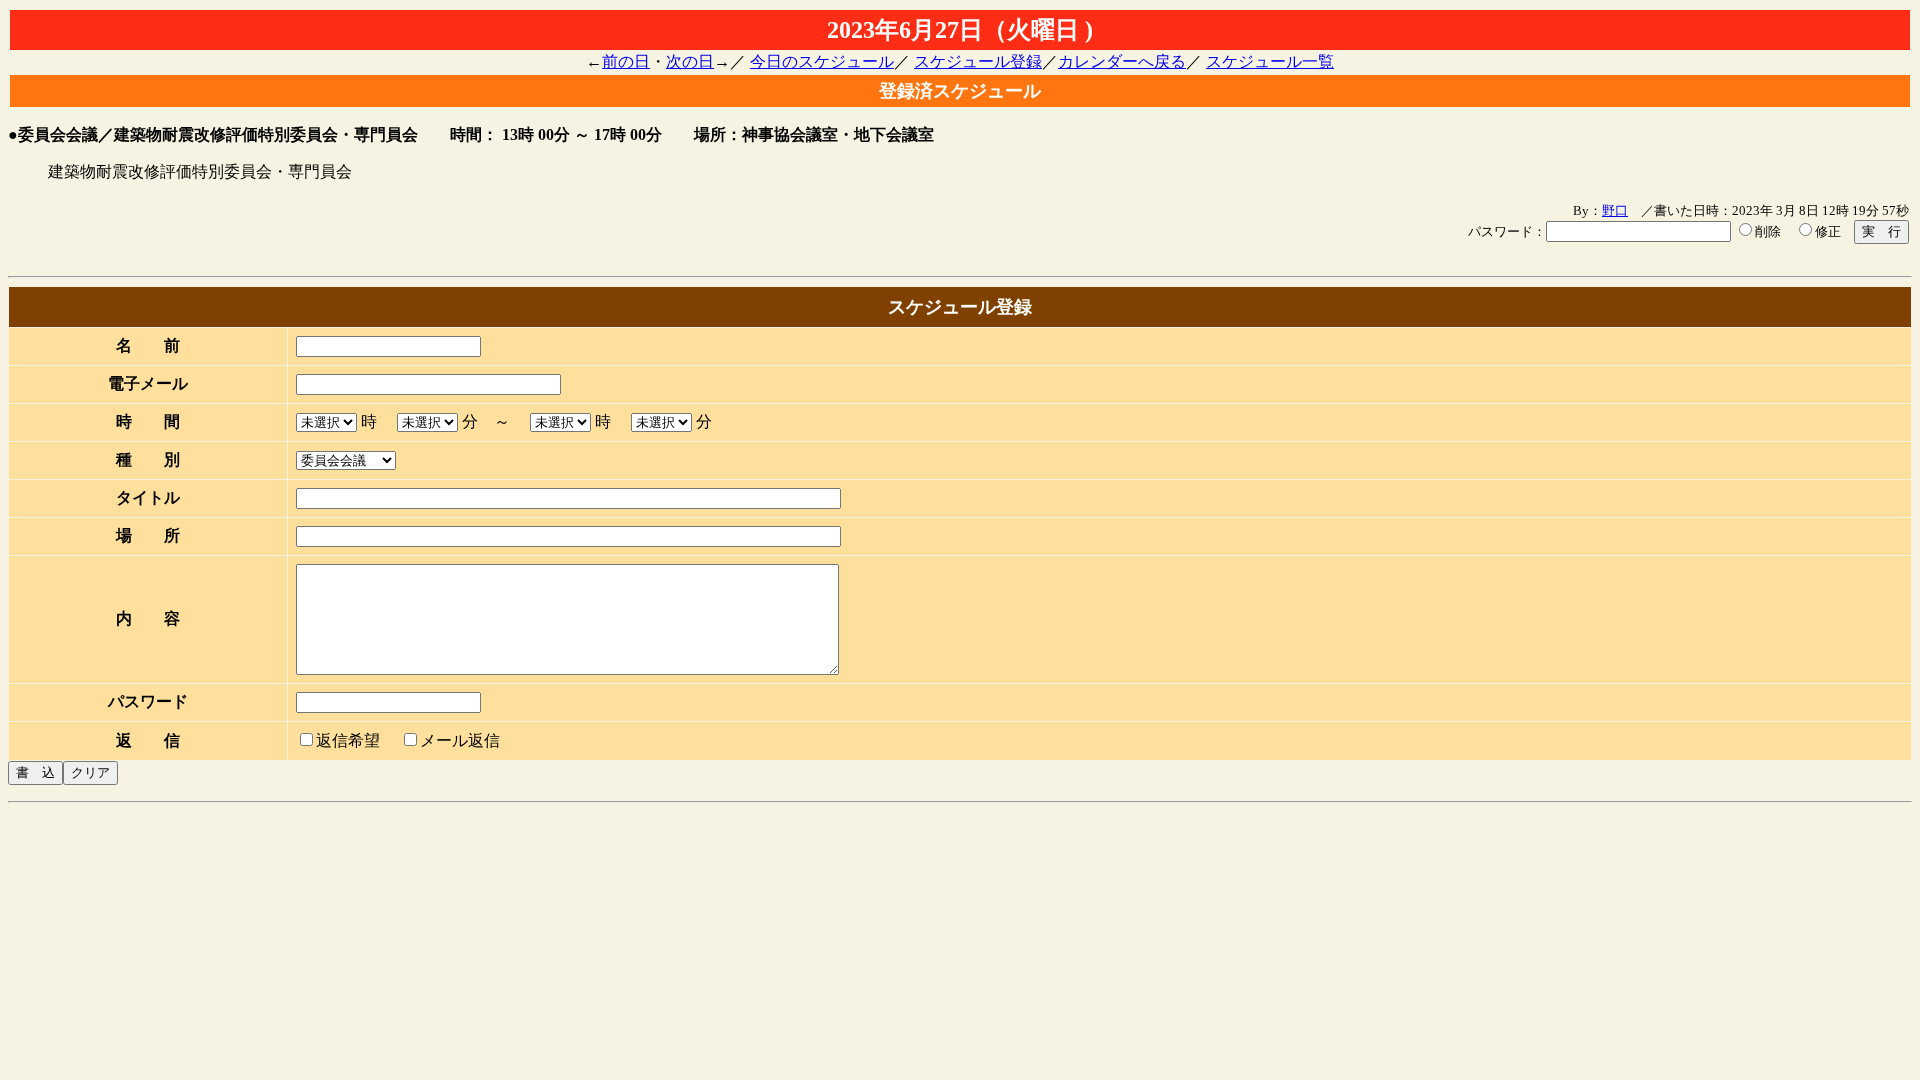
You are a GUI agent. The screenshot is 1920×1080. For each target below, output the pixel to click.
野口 (1615, 210)
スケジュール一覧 (1270, 61)
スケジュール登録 (978, 61)
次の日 (690, 61)
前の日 (626, 61)
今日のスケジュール (822, 61)
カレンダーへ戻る (1122, 61)
